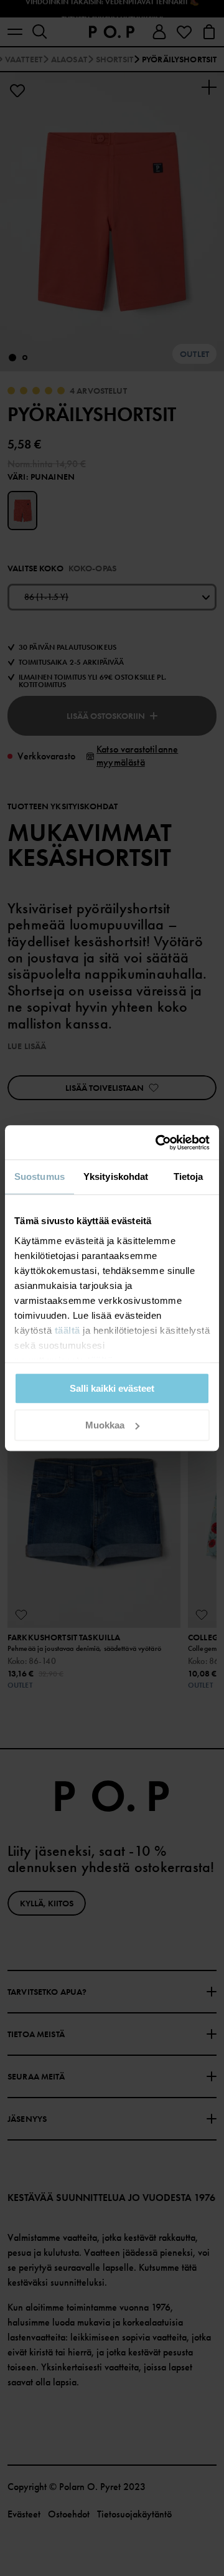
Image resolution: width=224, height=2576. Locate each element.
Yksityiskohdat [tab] (116, 1176)
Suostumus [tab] (40, 1176)
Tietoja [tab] (189, 1176)
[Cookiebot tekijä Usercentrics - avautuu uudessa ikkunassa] (158, 1143)
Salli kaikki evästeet (112, 1388)
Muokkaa (105, 1425)
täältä (68, 1330)
